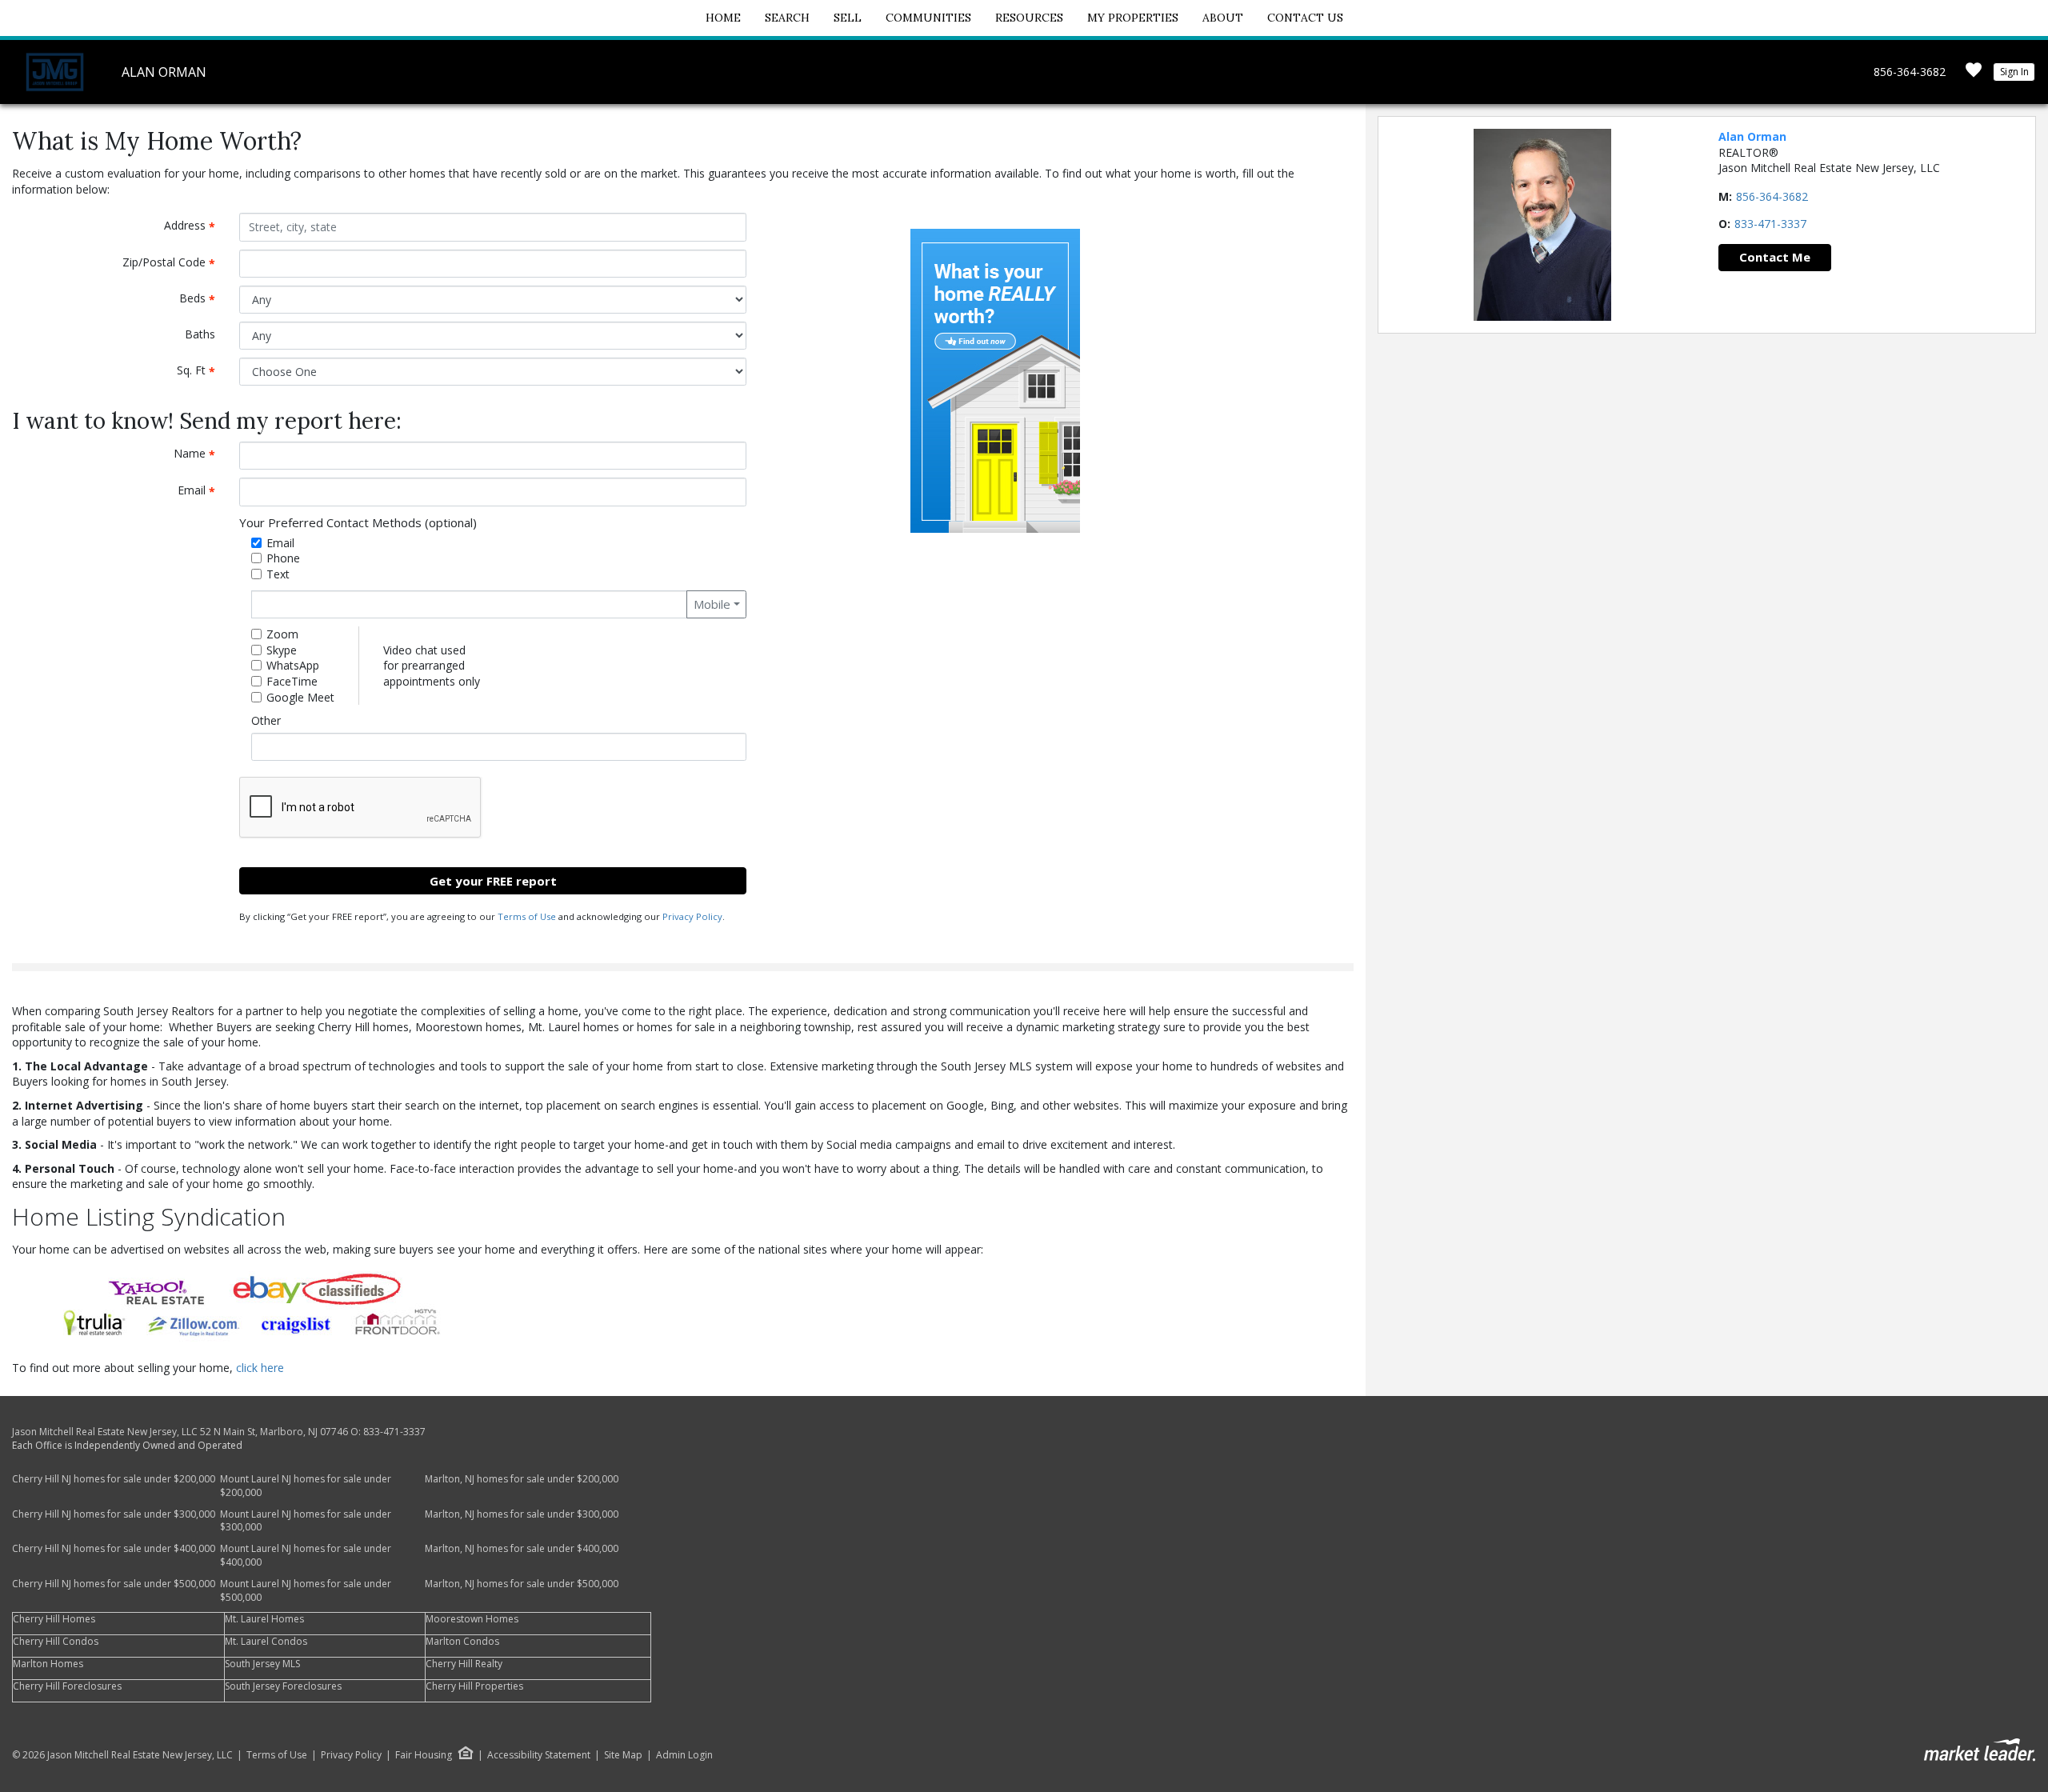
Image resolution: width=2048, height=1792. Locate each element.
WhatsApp (293, 665)
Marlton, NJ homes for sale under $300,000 (522, 1514)
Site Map (623, 1755)
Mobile (712, 604)
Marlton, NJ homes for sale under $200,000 (522, 1479)
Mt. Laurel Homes (264, 1619)
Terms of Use (527, 916)
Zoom (282, 634)
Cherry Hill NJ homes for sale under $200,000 (114, 1479)
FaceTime (292, 681)
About (1223, 18)
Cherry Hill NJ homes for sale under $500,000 (114, 1584)
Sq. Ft (202, 371)
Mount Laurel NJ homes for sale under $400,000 (306, 1555)
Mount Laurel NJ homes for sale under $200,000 (306, 1486)
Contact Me (1775, 257)
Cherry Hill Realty (464, 1664)
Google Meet (300, 697)
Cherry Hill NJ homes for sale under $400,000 (114, 1548)
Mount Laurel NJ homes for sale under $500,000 (306, 1590)
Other (266, 720)
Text (278, 574)
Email (202, 491)
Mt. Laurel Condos (266, 1641)
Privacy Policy (692, 916)
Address (196, 226)
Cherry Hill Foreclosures (67, 1686)
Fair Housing (424, 1755)
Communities (928, 18)
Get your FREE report (493, 881)
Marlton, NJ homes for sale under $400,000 (522, 1548)
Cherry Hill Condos (56, 1641)
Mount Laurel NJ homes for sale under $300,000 (306, 1521)
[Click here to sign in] (1974, 75)
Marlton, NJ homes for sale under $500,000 (522, 1584)
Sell (848, 18)
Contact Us (1305, 18)
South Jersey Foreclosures (283, 1686)
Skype (282, 650)
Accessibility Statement (539, 1755)
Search (787, 18)
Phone (283, 558)
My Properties (1133, 18)
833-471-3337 (1770, 224)
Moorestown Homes (472, 1619)
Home (723, 18)
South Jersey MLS (262, 1664)
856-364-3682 (1910, 72)
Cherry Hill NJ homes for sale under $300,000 (114, 1514)
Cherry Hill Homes (54, 1619)
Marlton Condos (462, 1641)
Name (200, 454)
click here (260, 1368)
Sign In (2014, 72)
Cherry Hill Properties (474, 1686)
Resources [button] (1029, 18)
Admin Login (684, 1755)
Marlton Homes (48, 1664)
